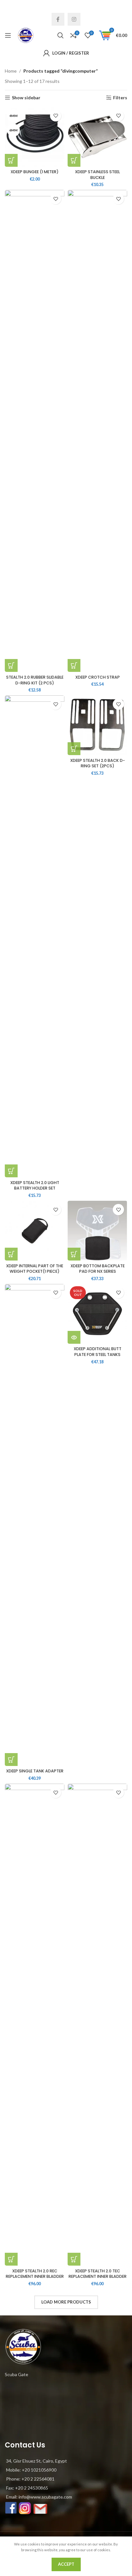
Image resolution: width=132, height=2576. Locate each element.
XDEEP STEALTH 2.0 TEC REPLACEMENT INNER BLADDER (98, 2274)
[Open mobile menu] (8, 35)
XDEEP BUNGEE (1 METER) (35, 172)
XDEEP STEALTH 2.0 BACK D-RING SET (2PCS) (98, 763)
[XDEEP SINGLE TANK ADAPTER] (35, 1525)
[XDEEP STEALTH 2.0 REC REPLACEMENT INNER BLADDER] (35, 2025)
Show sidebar (26, 98)
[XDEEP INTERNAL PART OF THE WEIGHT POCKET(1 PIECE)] (35, 1231)
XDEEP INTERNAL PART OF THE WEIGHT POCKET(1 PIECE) (35, 1269)
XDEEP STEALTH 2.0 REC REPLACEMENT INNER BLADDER (35, 2274)
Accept (66, 2564)
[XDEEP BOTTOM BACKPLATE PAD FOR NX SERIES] (97, 1231)
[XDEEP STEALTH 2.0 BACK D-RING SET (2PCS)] (97, 725)
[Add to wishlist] (56, 116)
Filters (120, 98)
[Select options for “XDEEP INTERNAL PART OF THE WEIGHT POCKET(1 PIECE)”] (11, 1254)
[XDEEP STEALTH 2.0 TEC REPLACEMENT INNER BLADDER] (97, 2025)
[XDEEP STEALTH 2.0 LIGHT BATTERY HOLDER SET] (35, 936)
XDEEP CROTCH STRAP (98, 677)
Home (11, 71)
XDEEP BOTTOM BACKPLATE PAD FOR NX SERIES (98, 1269)
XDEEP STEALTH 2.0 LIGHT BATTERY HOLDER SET (35, 1185)
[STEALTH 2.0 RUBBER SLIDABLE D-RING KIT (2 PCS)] (35, 431)
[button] (74, 160)
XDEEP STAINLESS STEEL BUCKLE (97, 175)
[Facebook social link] (58, 19)
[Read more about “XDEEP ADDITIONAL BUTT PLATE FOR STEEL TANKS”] (74, 1337)
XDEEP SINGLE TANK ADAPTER (35, 1771)
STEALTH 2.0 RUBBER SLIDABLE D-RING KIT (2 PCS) (35, 680)
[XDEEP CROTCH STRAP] (97, 431)
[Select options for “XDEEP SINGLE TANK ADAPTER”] (11, 1760)
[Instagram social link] (74, 19)
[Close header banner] (124, 6)
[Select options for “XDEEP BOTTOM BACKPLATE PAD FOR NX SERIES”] (74, 1254)
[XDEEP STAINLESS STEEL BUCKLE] (97, 137)
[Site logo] (26, 35)
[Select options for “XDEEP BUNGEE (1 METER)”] (11, 160)
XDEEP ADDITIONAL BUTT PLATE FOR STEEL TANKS (98, 1352)
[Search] (61, 35)
